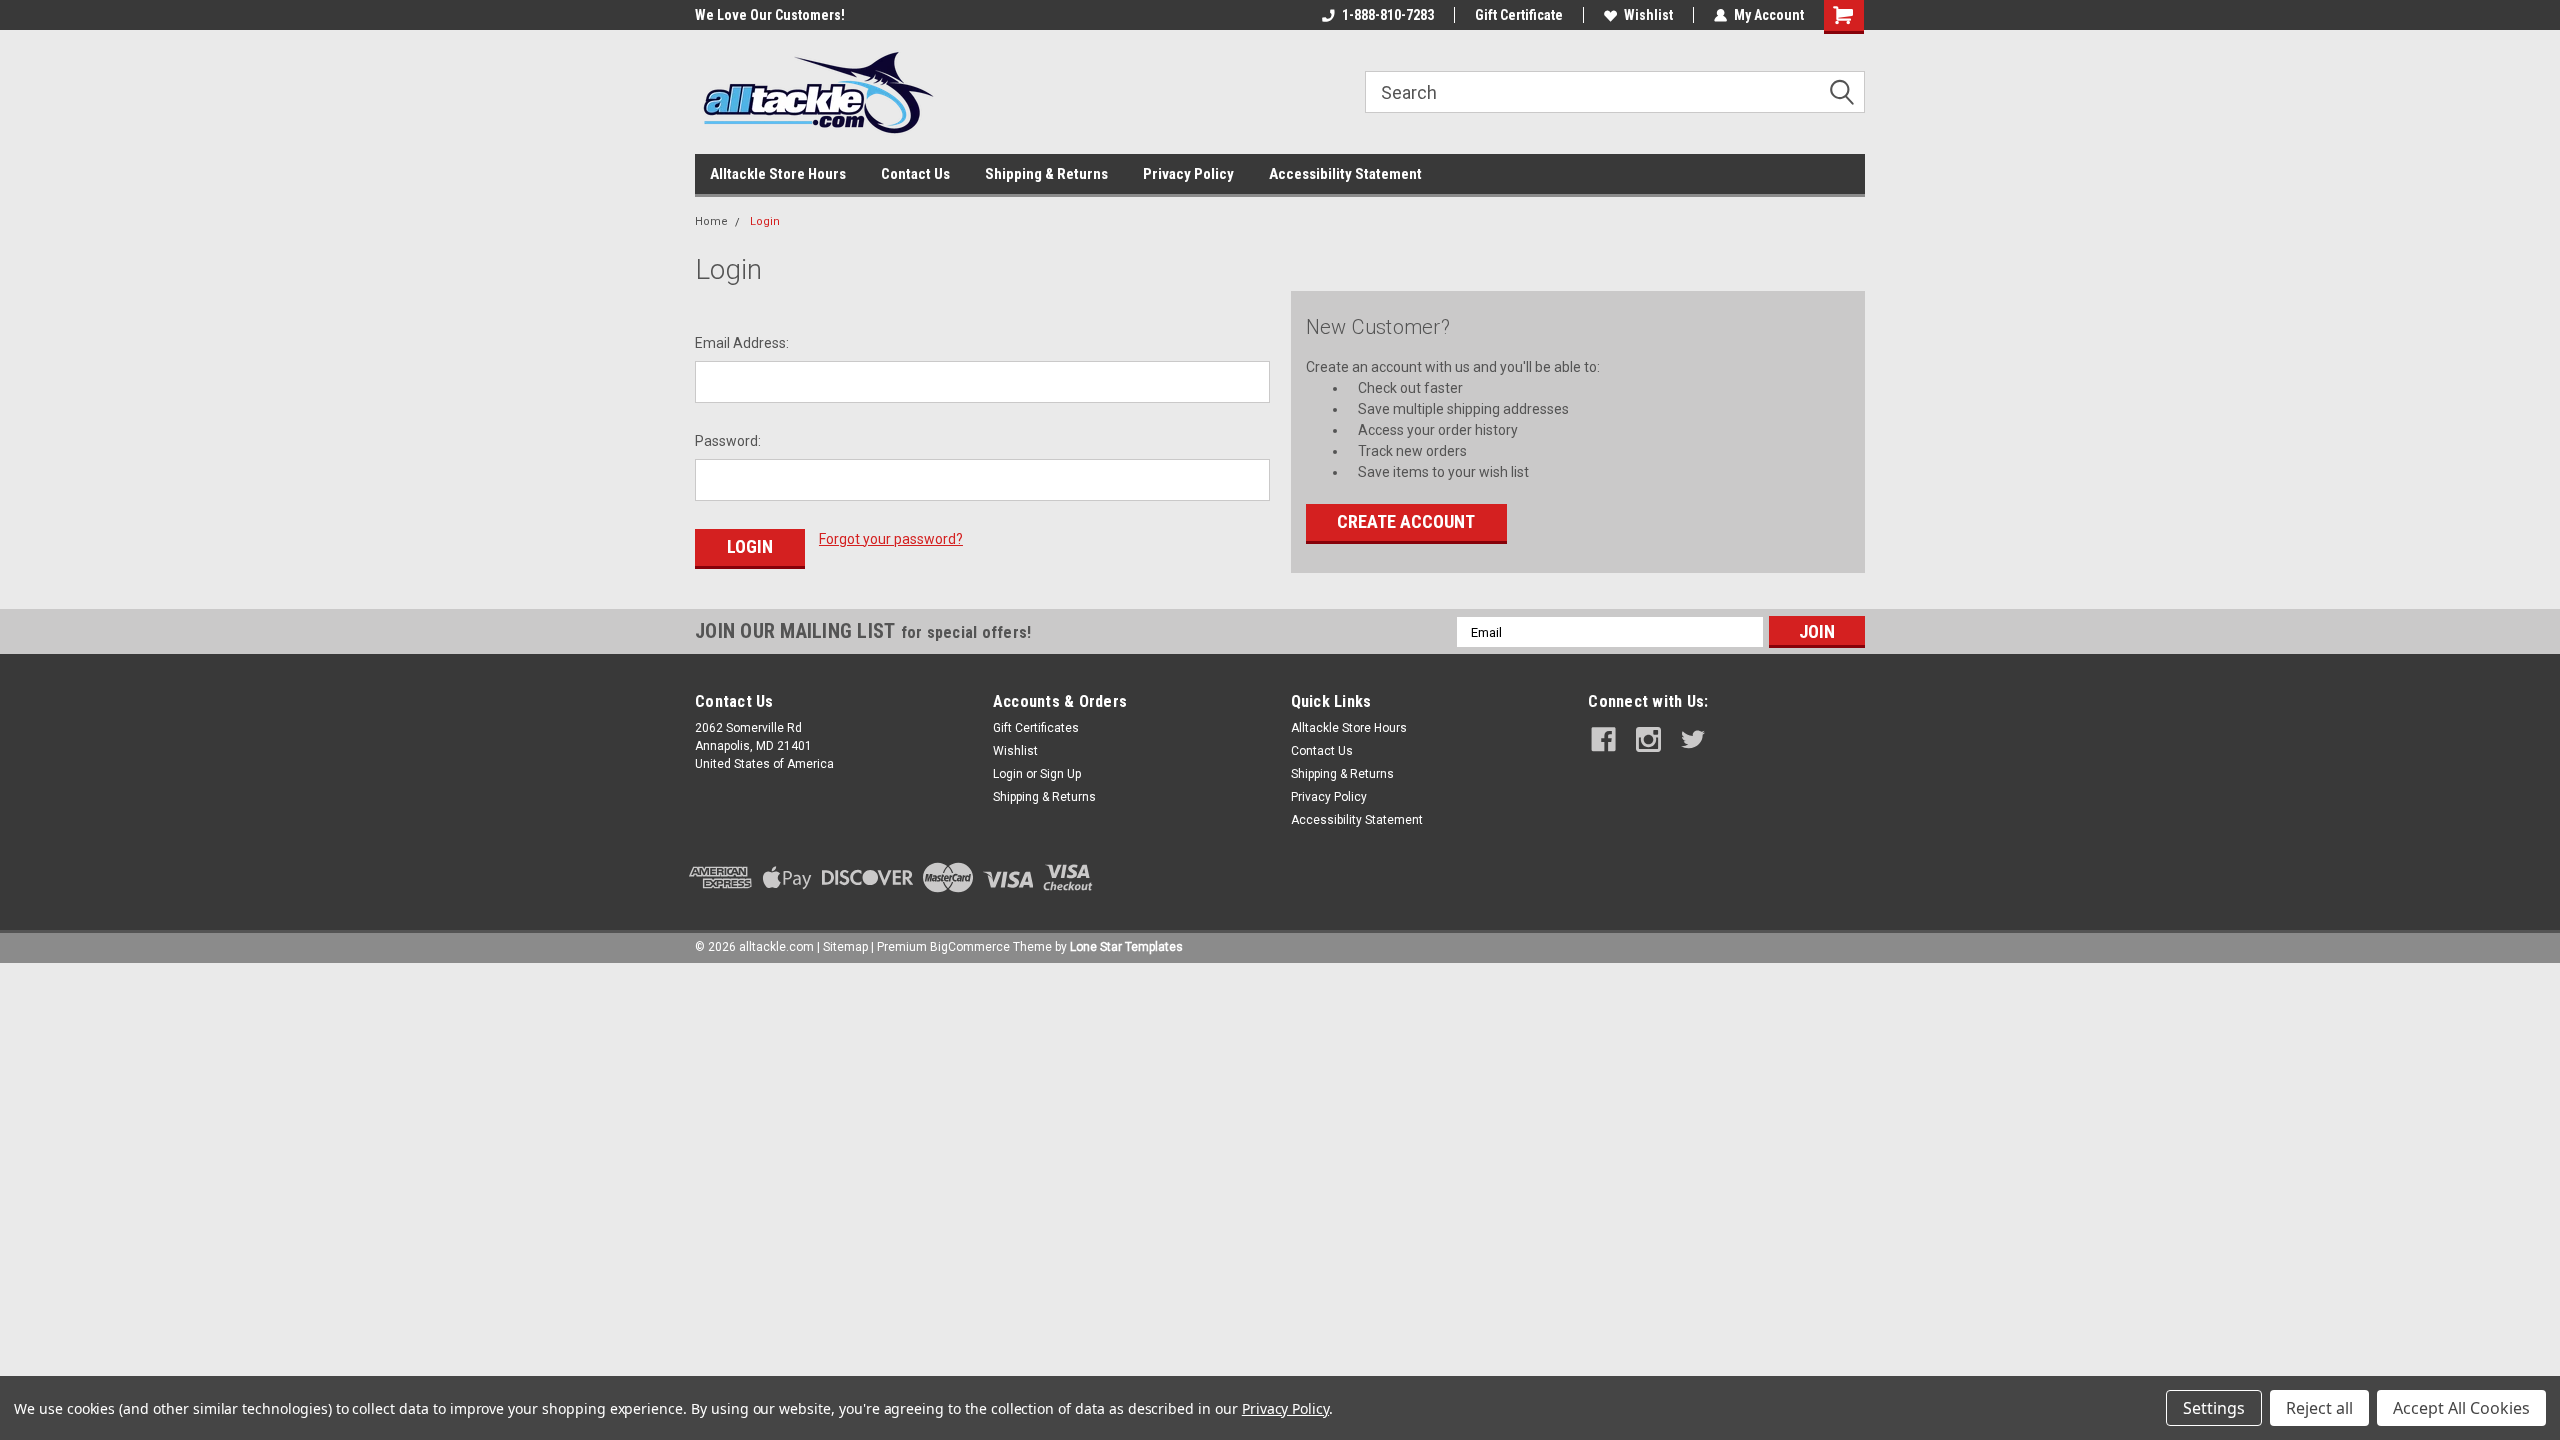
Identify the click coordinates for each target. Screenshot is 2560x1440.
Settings (2214, 1408)
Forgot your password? (891, 539)
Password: (728, 441)
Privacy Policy (1188, 174)
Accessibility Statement (1345, 174)
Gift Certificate (1519, 15)
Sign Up (1060, 774)
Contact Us (915, 174)
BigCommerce (970, 947)
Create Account (1406, 521)
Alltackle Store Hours (778, 174)
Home (711, 221)
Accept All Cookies (2461, 1408)
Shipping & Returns (1046, 174)
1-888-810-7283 (1388, 15)
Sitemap (845, 947)
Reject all (2319, 1408)
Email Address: (742, 343)
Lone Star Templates (1126, 947)
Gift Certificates (1036, 728)
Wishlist (1648, 15)
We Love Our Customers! (770, 15)
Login (765, 221)
